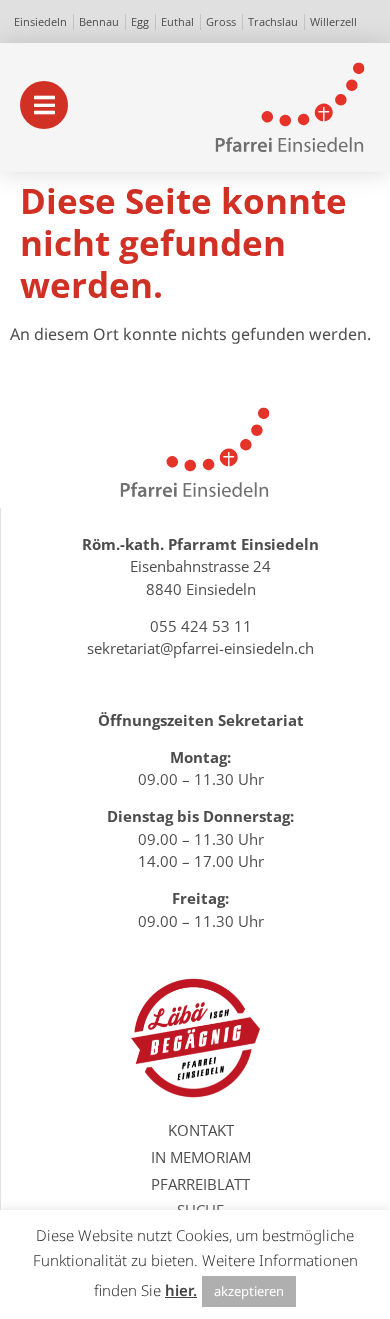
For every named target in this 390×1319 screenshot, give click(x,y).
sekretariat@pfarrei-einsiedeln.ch (200, 648)
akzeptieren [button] (249, 1291)
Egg (140, 21)
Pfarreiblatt (200, 1184)
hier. (181, 1290)
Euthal (177, 21)
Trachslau (273, 21)
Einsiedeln (40, 21)
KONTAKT (201, 1130)
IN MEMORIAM (201, 1157)
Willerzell (333, 21)
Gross (221, 21)
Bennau (99, 21)
